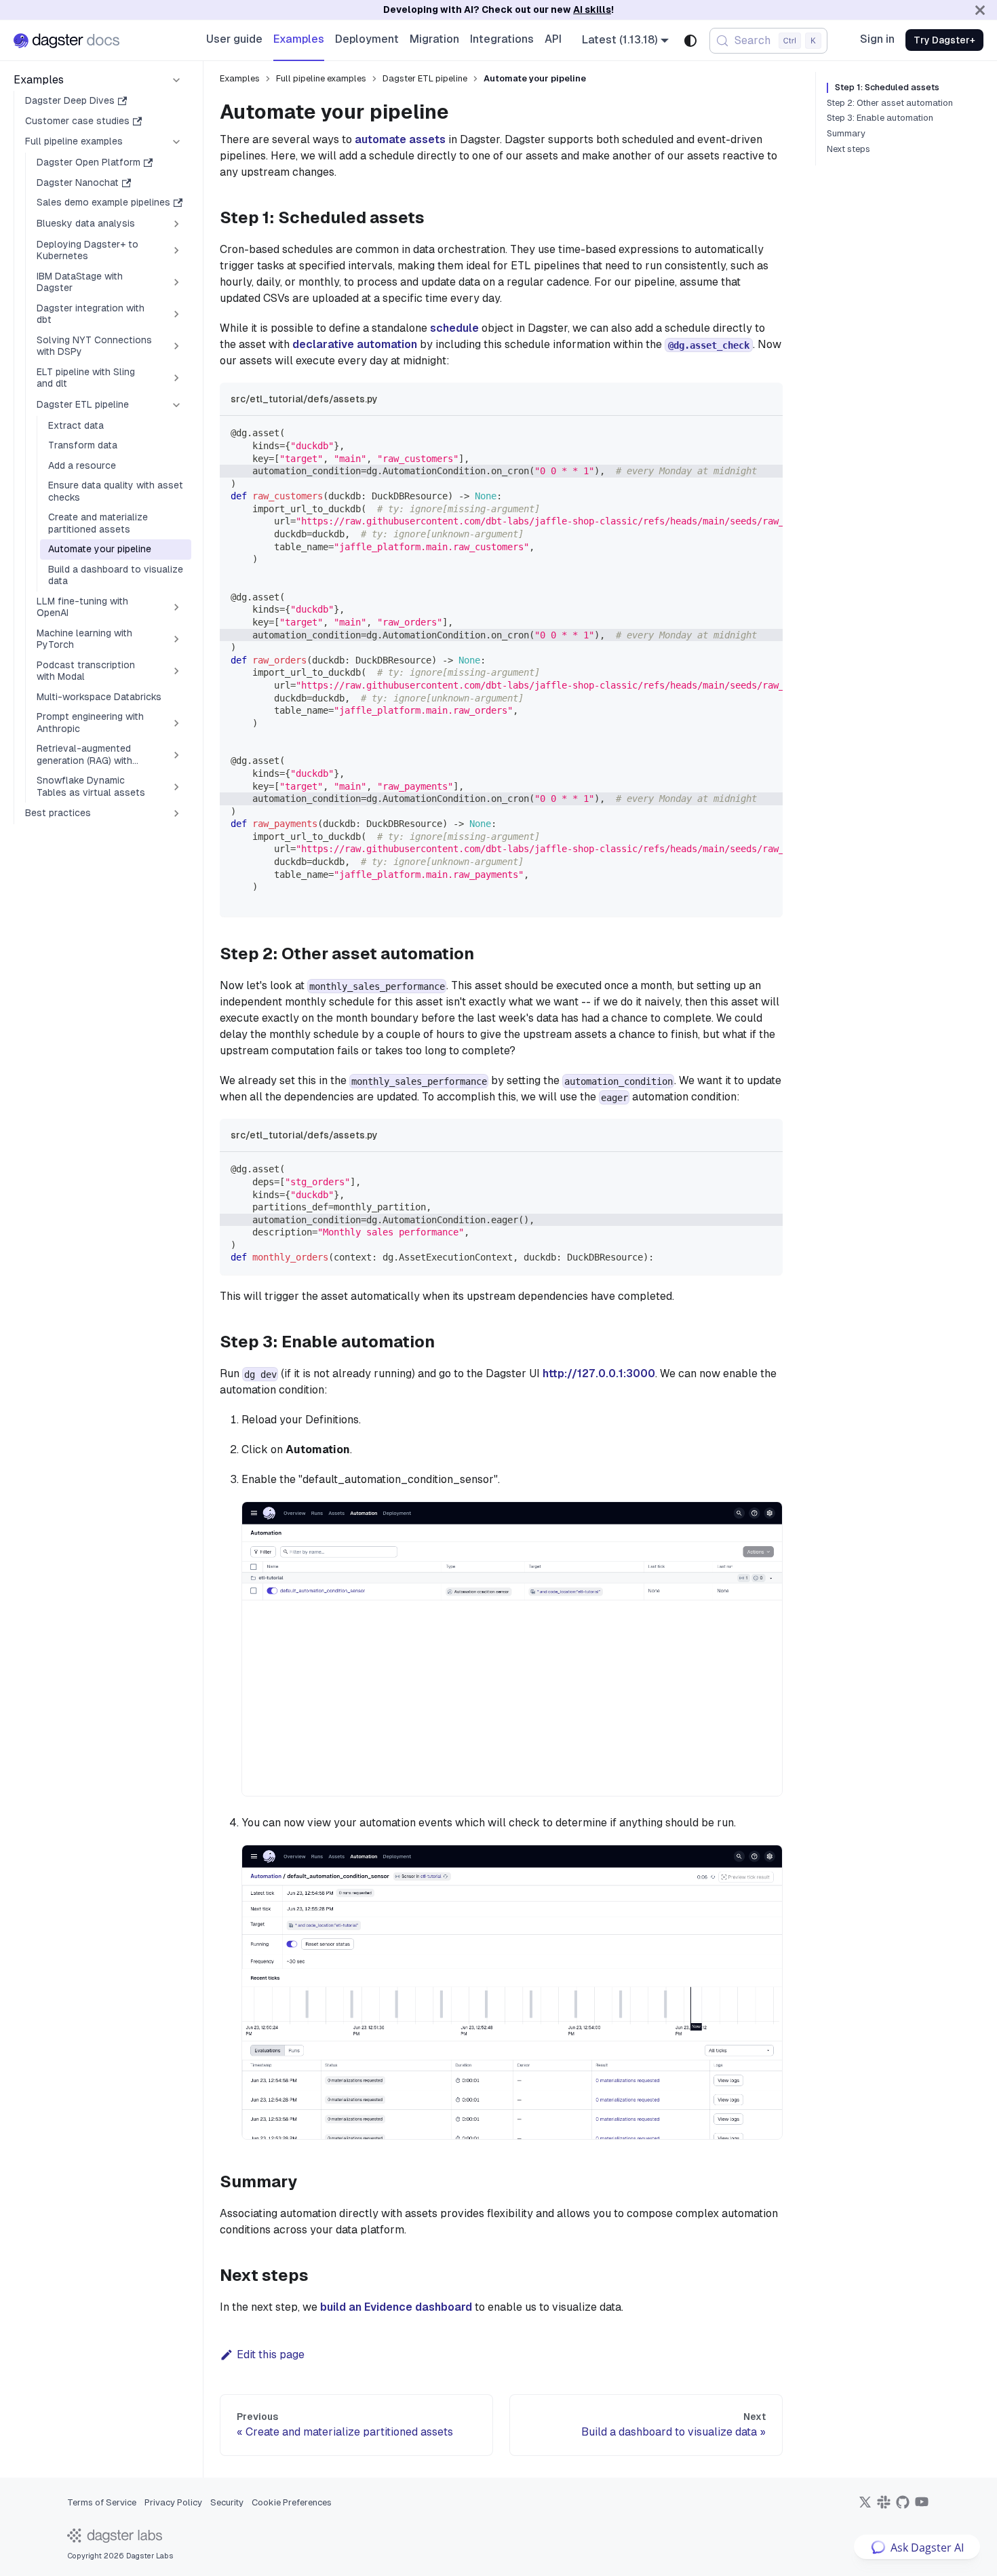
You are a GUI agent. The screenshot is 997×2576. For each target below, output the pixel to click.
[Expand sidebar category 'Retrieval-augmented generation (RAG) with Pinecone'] (176, 755)
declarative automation (355, 344)
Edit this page (271, 2354)
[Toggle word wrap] (741, 433)
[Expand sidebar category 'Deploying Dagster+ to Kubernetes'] (176, 251)
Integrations (502, 39)
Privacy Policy (173, 2502)
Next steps (848, 149)
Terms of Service (102, 2502)
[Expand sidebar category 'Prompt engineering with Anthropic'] (176, 723)
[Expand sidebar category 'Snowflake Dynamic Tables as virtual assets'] (176, 787)
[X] (865, 2506)
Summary (846, 134)
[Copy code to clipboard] (766, 433)
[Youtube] (922, 2506)
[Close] (980, 10)
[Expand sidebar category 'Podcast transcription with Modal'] (176, 671)
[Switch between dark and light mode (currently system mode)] (690, 41)
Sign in (877, 39)
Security (227, 2502)
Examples (299, 39)
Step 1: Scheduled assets (887, 88)
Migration (434, 39)
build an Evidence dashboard (396, 2307)
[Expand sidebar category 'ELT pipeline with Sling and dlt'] (176, 378)
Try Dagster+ (944, 40)
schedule (454, 328)
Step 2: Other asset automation (890, 103)
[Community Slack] (884, 2506)
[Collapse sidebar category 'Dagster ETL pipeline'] (176, 405)
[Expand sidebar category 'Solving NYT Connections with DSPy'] (176, 346)
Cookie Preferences (292, 2502)
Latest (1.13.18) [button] (620, 40)
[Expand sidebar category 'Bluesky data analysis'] (176, 224)
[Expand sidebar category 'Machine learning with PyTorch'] (176, 639)
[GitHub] (903, 2506)
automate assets (402, 139)
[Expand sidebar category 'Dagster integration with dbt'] (176, 314)
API (553, 39)
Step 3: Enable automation (880, 118)
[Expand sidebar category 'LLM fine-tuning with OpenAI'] (176, 608)
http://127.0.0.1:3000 (599, 1373)
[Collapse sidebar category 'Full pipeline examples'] (176, 142)
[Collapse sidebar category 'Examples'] (176, 80)
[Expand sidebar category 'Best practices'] (176, 813)
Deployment (367, 39)
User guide (234, 39)
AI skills (592, 9)
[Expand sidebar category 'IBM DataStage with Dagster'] (176, 283)
